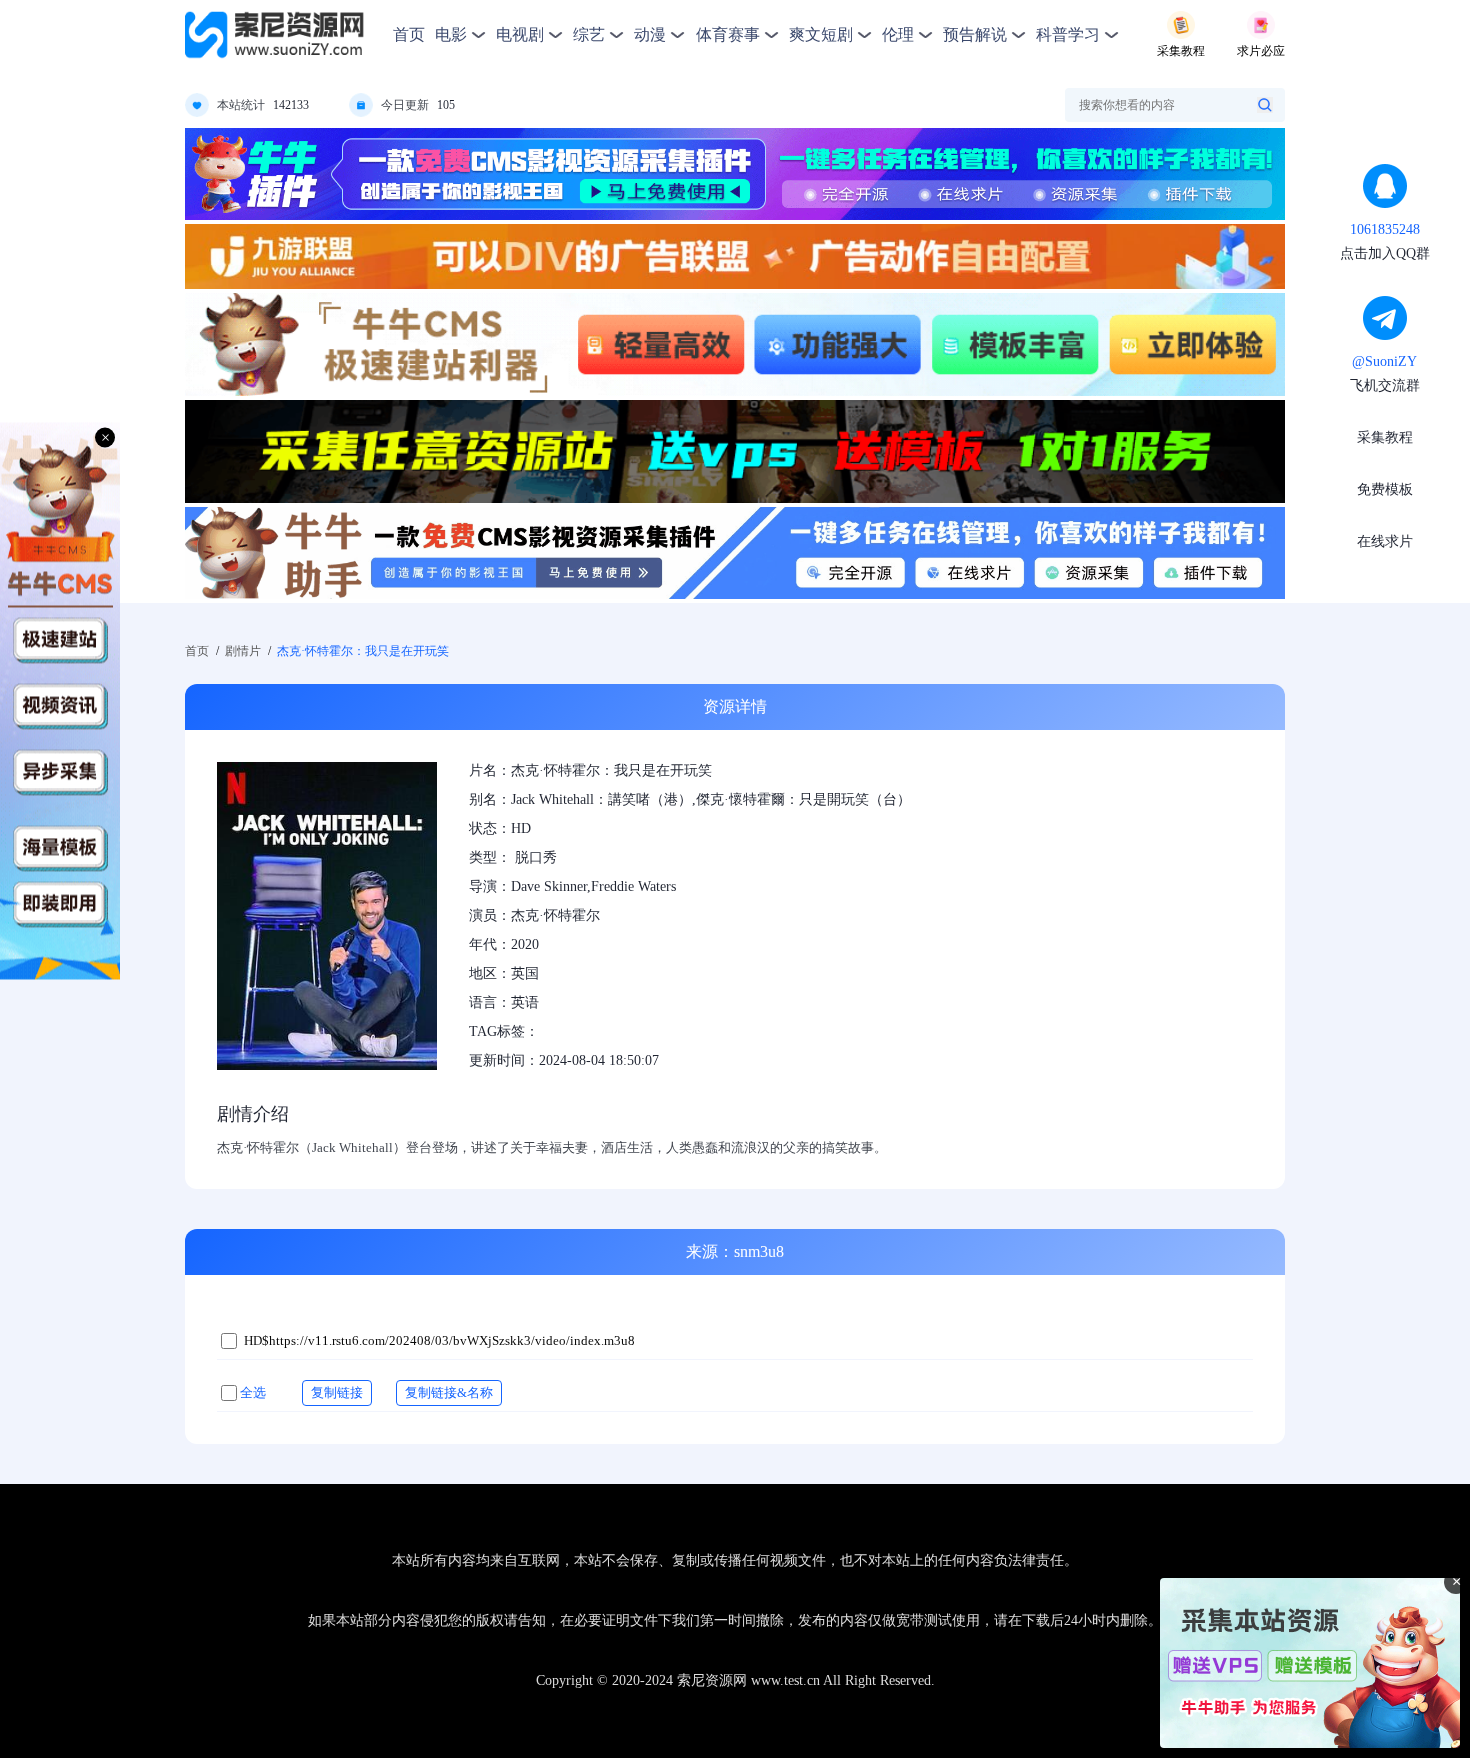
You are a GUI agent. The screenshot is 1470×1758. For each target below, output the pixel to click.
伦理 (898, 34)
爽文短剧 (821, 34)
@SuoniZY (1384, 361)
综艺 (589, 34)
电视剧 (520, 34)
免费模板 (1385, 489)
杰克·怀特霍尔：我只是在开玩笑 (363, 651)
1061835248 (1385, 229)
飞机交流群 (1385, 385)
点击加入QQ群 (1385, 253)
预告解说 (975, 34)
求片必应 (1261, 51)
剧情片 (243, 651)
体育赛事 (728, 34)
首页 (409, 34)
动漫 (650, 34)
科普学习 (1068, 34)
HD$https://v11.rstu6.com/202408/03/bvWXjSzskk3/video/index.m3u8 (439, 1340)
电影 (451, 34)
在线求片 (1385, 541)
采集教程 (1181, 51)
